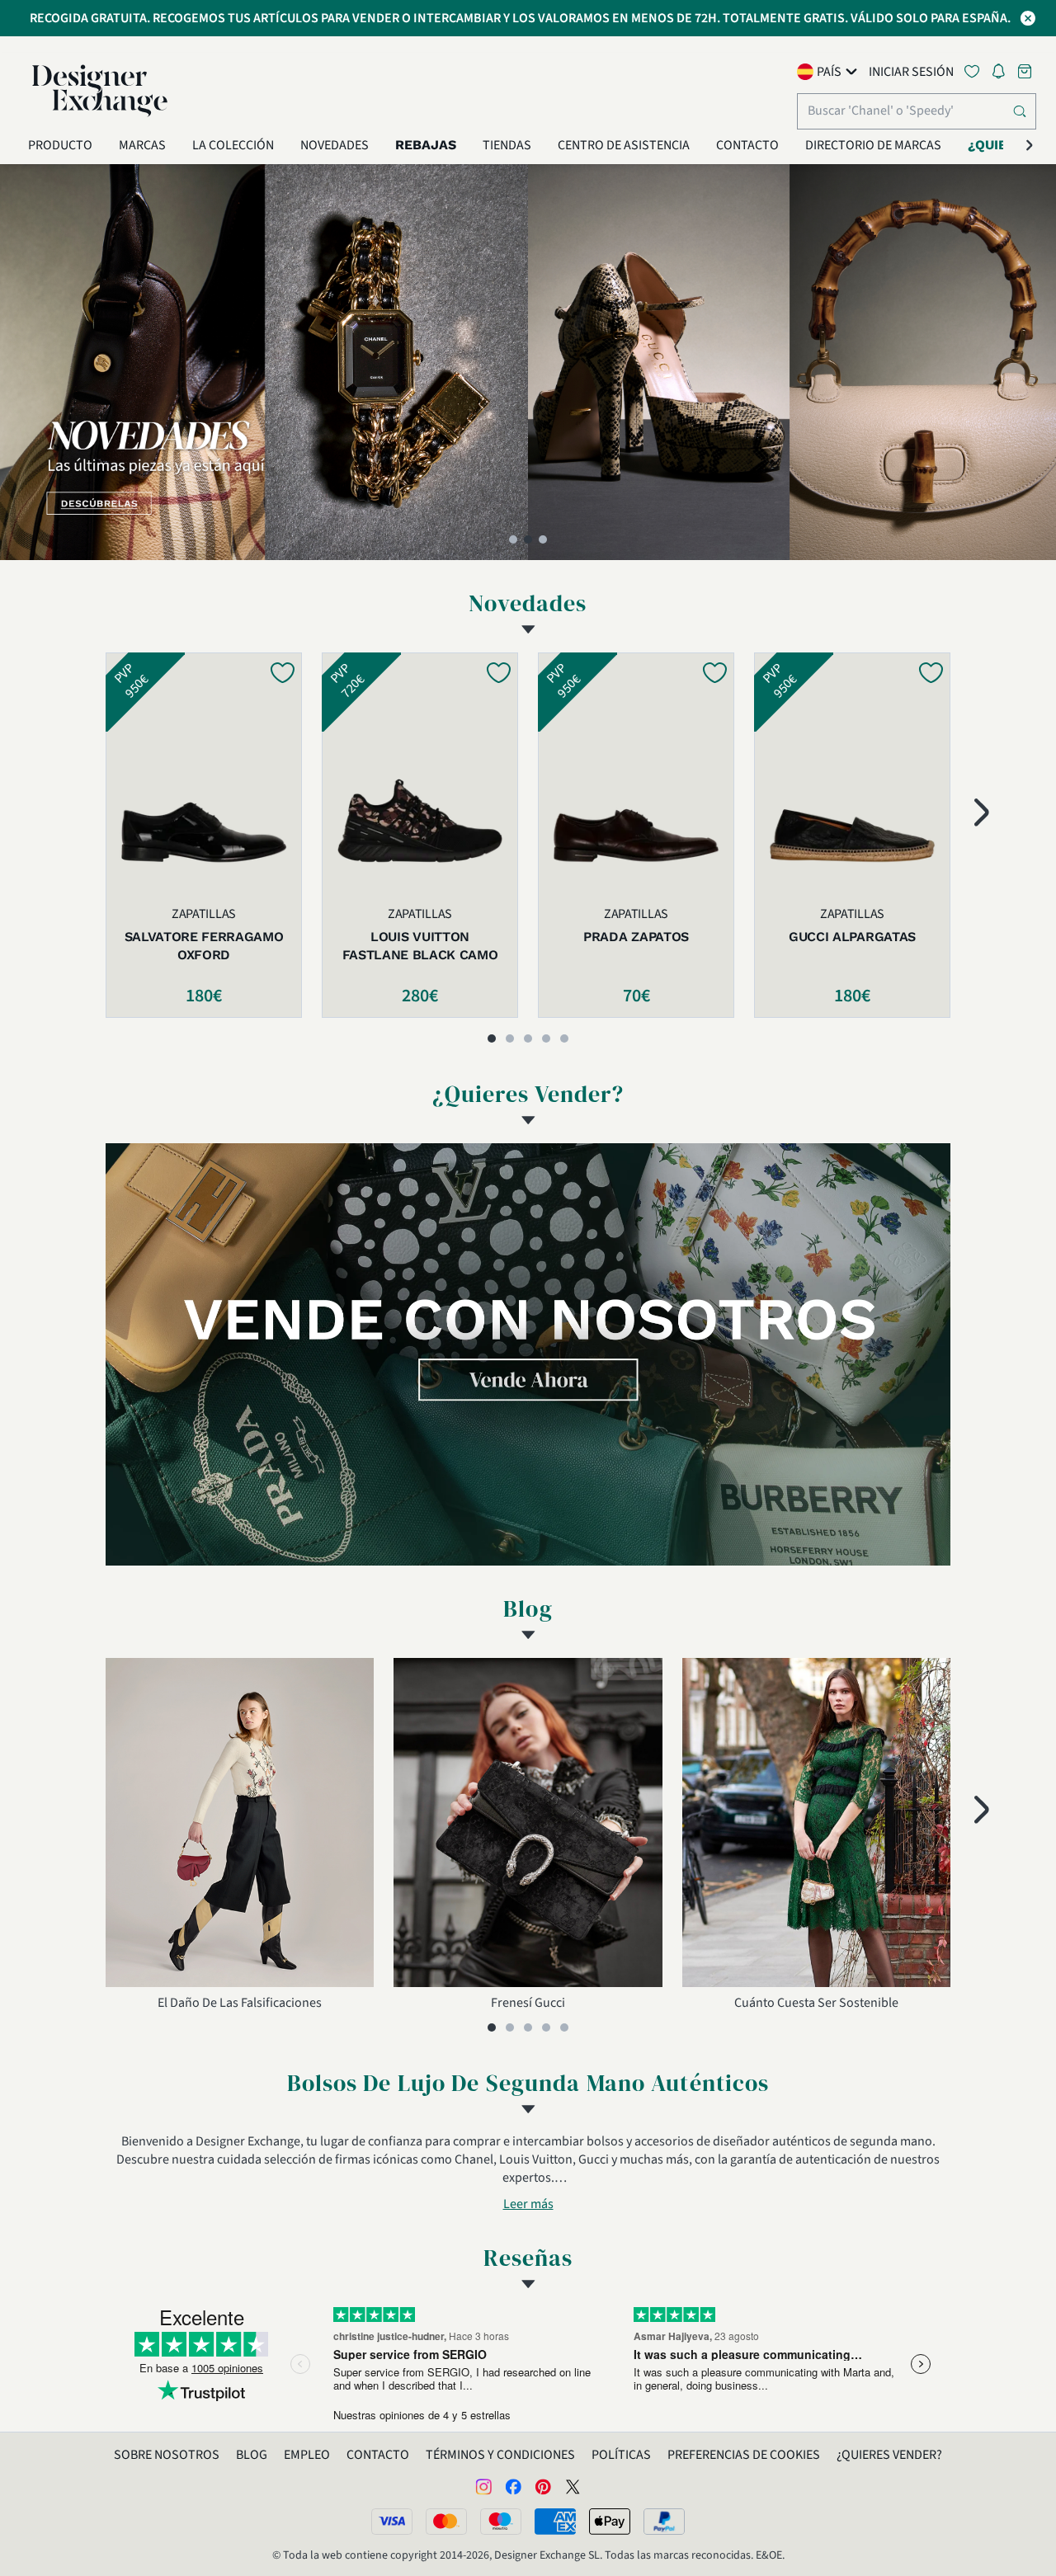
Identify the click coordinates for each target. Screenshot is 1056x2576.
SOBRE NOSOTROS (167, 2455)
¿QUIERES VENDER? (889, 2455)
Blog (528, 1608)
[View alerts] (1003, 74)
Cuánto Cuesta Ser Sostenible (816, 2003)
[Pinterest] (543, 2486)
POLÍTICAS (621, 2455)
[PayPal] (664, 2522)
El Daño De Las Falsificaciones (240, 2003)
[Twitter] (573, 2486)
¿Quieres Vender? (528, 1094)
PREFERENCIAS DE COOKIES (744, 2455)
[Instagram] (483, 2486)
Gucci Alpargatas (852, 937)
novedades (528, 603)
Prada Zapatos (636, 937)
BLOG (252, 2455)
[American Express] (555, 2522)
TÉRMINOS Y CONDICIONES (500, 2455)
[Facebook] (513, 2486)
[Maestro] (501, 2522)
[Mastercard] (446, 2522)
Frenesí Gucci (528, 2003)
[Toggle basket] (1026, 71)
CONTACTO (378, 2455)
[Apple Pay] (610, 2522)
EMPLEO (307, 2455)
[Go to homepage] (100, 91)
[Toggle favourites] (975, 71)
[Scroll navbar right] (1030, 145)
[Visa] (392, 2522)
